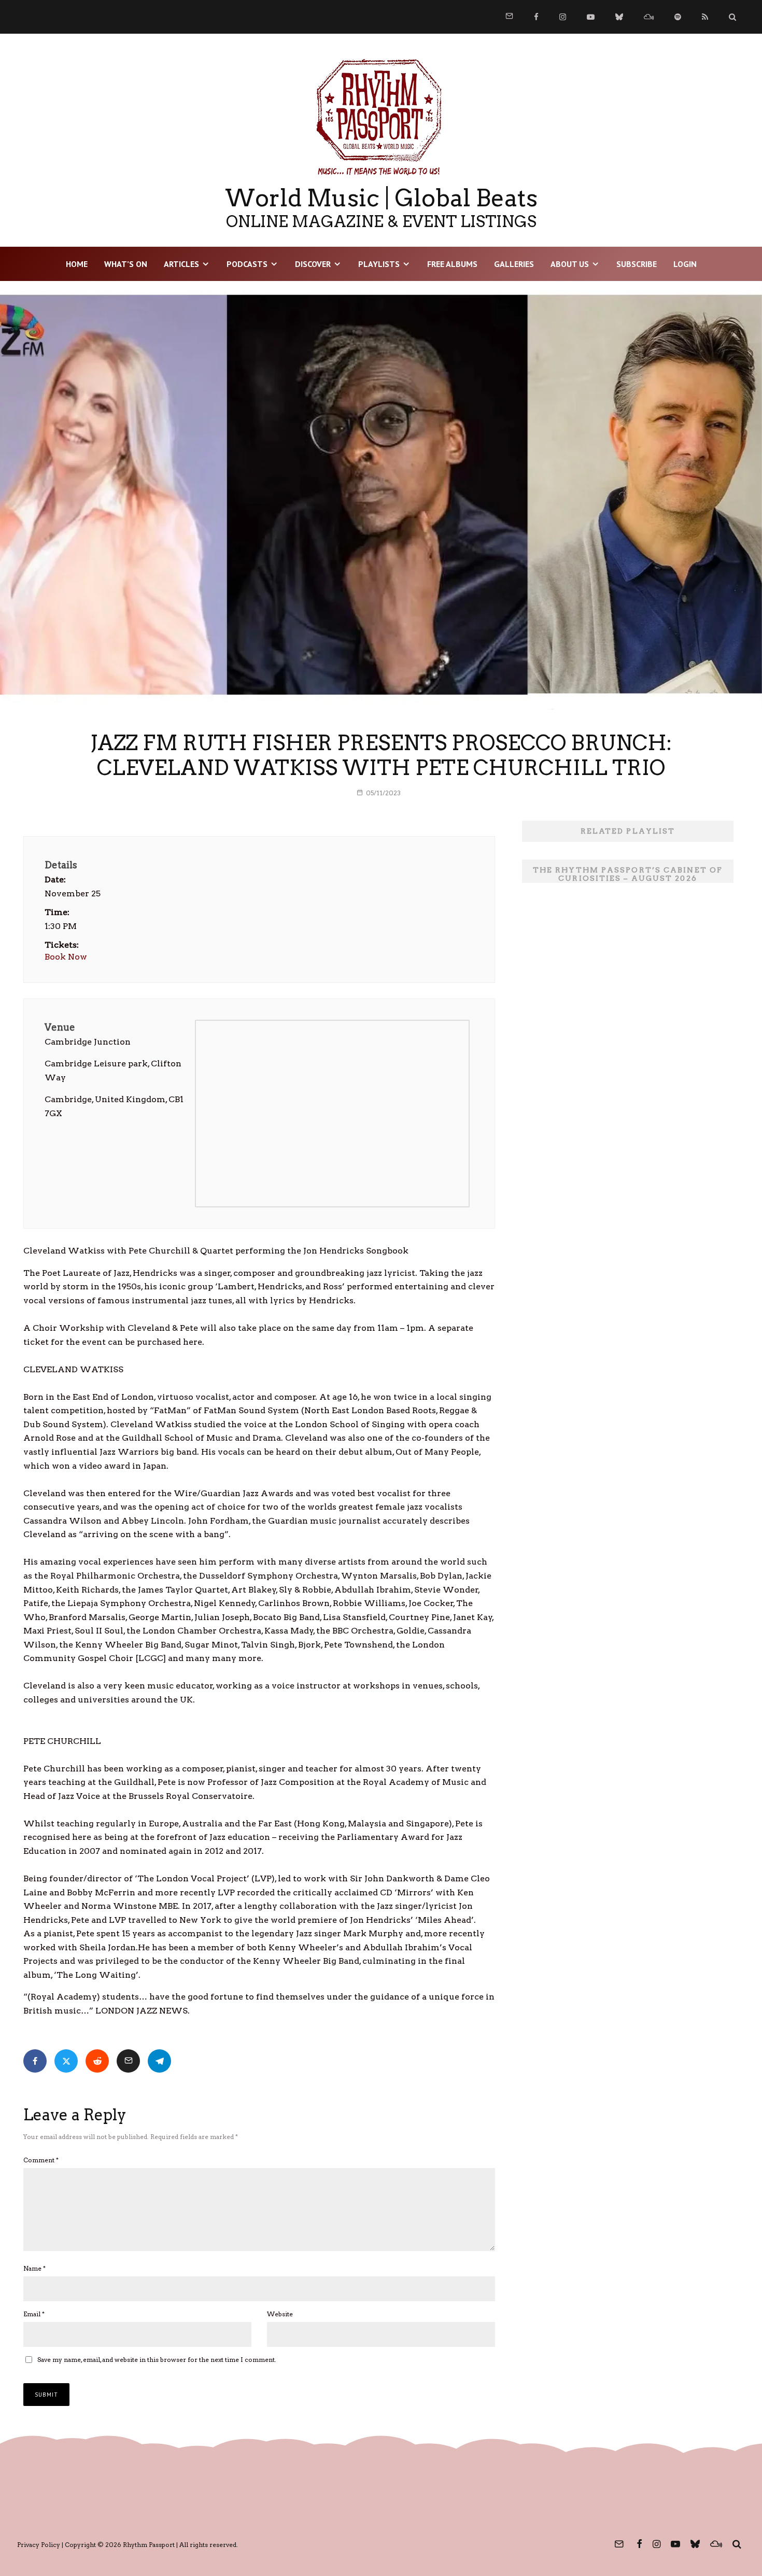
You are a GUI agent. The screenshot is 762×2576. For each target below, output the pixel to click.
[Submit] (97, 2061)
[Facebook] (536, 17)
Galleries (514, 264)
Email (34, 2314)
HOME (77, 264)
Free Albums (452, 264)
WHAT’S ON (126, 264)
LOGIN (685, 264)
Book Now (66, 957)
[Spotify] (678, 17)
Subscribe (637, 264)
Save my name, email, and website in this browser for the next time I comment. (157, 2360)
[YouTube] (591, 17)
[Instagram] (563, 17)
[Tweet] (66, 2061)
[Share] (35, 2061)
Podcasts (247, 264)
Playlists (379, 264)
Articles (181, 264)
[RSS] (705, 17)
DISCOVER (313, 264)
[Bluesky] (619, 17)
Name (34, 2268)
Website (280, 2314)
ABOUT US (570, 264)
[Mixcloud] (649, 17)
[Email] (128, 2061)
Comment (41, 2160)
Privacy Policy (39, 2545)
